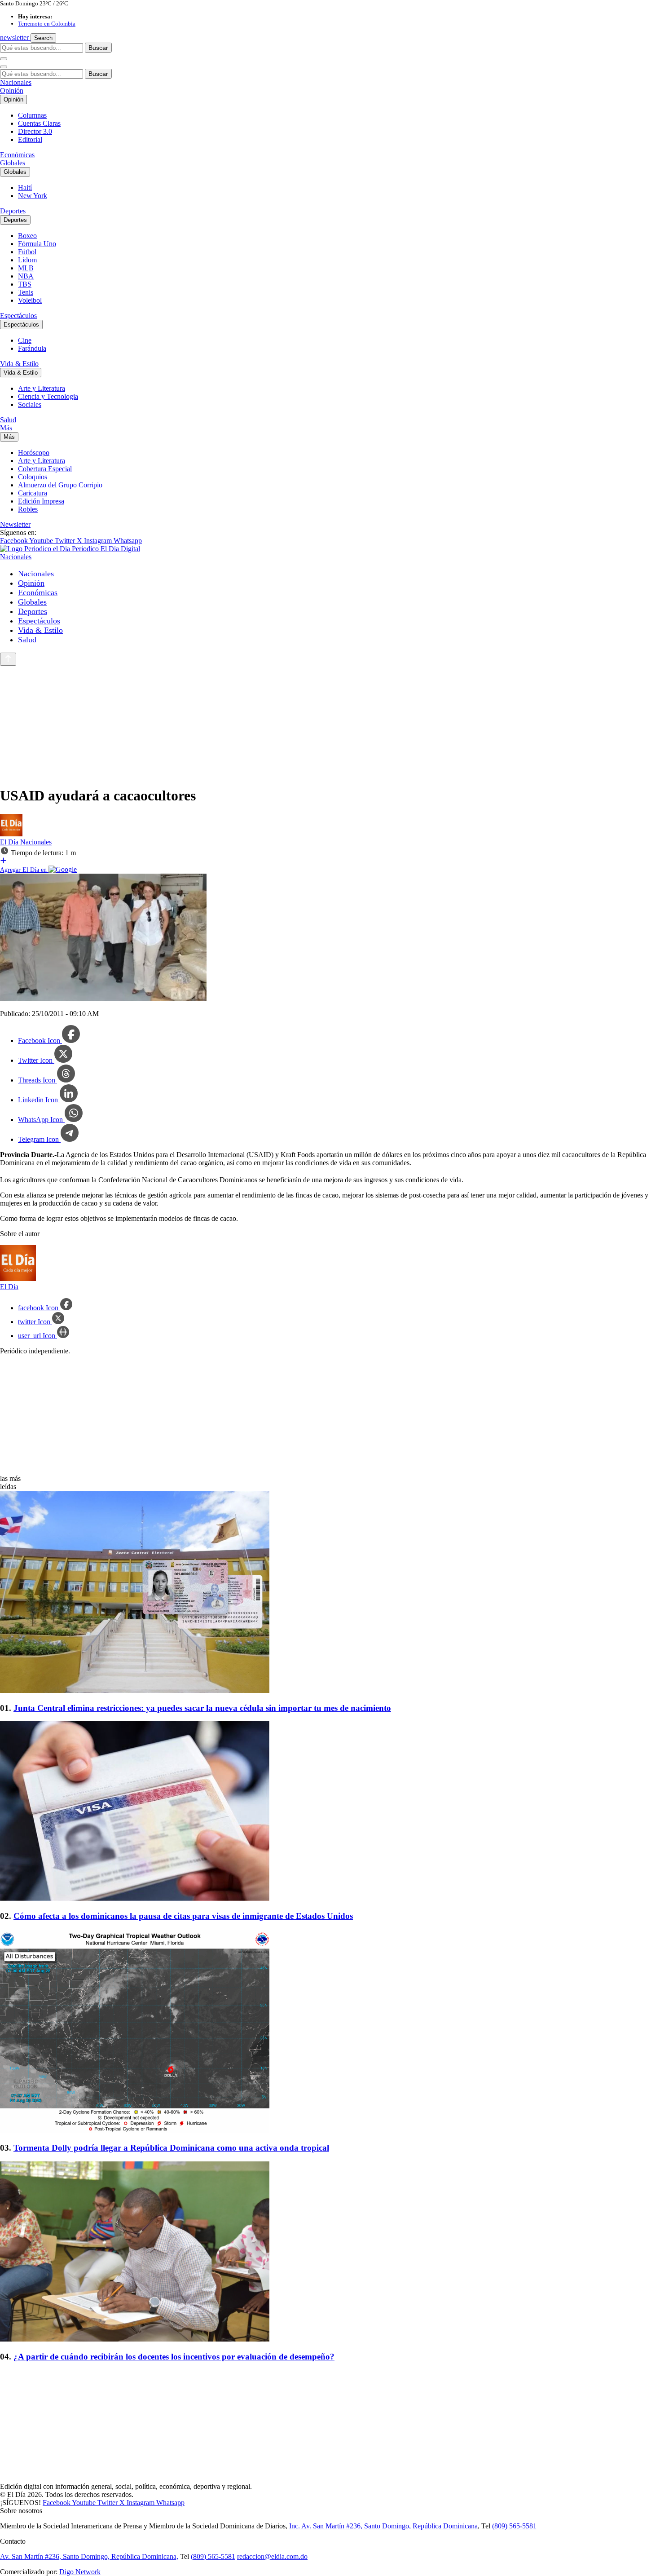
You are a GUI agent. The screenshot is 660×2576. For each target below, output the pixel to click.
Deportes (13, 211)
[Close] (4, 67)
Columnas (32, 115)
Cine (25, 340)
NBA (26, 276)
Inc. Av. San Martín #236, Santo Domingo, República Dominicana (383, 2526)
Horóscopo (34, 453)
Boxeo (27, 236)
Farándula (32, 348)
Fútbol (27, 252)
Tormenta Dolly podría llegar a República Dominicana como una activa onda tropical (171, 2148)
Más (6, 428)
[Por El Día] (11, 834)
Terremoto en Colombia (47, 24)
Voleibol (30, 300)
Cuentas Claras (39, 123)
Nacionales (16, 82)
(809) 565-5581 (514, 2526)
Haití (25, 188)
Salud (8, 420)
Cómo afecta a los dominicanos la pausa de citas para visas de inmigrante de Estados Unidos (183, 1916)
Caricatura (33, 493)
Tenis (26, 292)
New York (33, 196)
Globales (13, 163)
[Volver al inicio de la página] (8, 659)
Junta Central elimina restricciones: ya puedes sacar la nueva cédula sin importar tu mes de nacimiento (202, 1708)
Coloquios (33, 477)
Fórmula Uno (37, 244)
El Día (10, 842)
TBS (25, 284)
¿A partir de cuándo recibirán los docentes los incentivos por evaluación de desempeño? (174, 2357)
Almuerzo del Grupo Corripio (60, 485)
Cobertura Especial (45, 469)
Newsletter (15, 524)
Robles (28, 509)
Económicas (17, 155)
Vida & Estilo (19, 364)
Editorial (30, 139)
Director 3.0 (35, 131)
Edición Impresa (41, 501)
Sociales (30, 404)
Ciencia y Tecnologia (48, 396)
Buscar (98, 48)
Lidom (27, 260)
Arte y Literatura (42, 388)
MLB (26, 268)
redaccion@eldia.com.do (272, 2556)
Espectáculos (18, 316)
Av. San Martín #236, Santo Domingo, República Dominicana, (89, 2556)
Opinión (12, 91)
